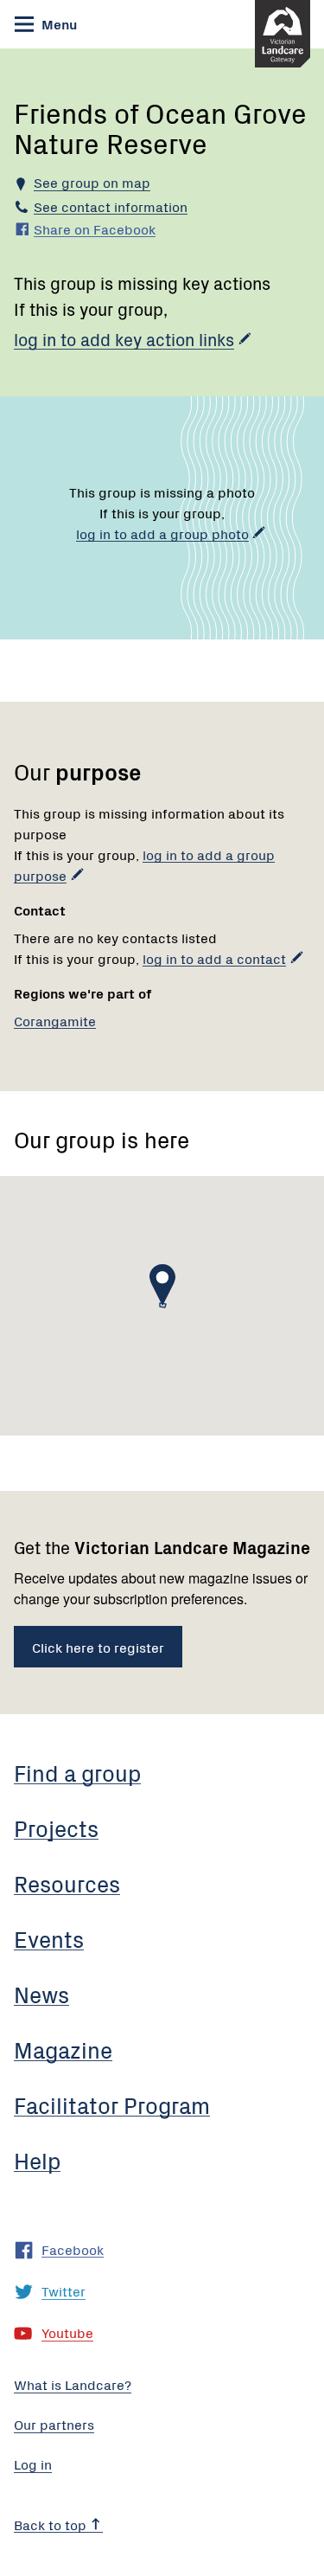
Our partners (54, 2424)
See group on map (92, 182)
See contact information (111, 206)
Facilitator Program (112, 2104)
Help (37, 2160)
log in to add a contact (214, 958)
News (41, 1994)
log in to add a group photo (162, 533)
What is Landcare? (73, 2384)
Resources (67, 1883)
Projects (56, 1828)
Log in (33, 2464)
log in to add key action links (124, 339)
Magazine (63, 2049)
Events (49, 1938)
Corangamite (55, 1020)
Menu (57, 23)
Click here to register (98, 1647)
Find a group (77, 1772)
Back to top (52, 2524)
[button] (162, 1285)
